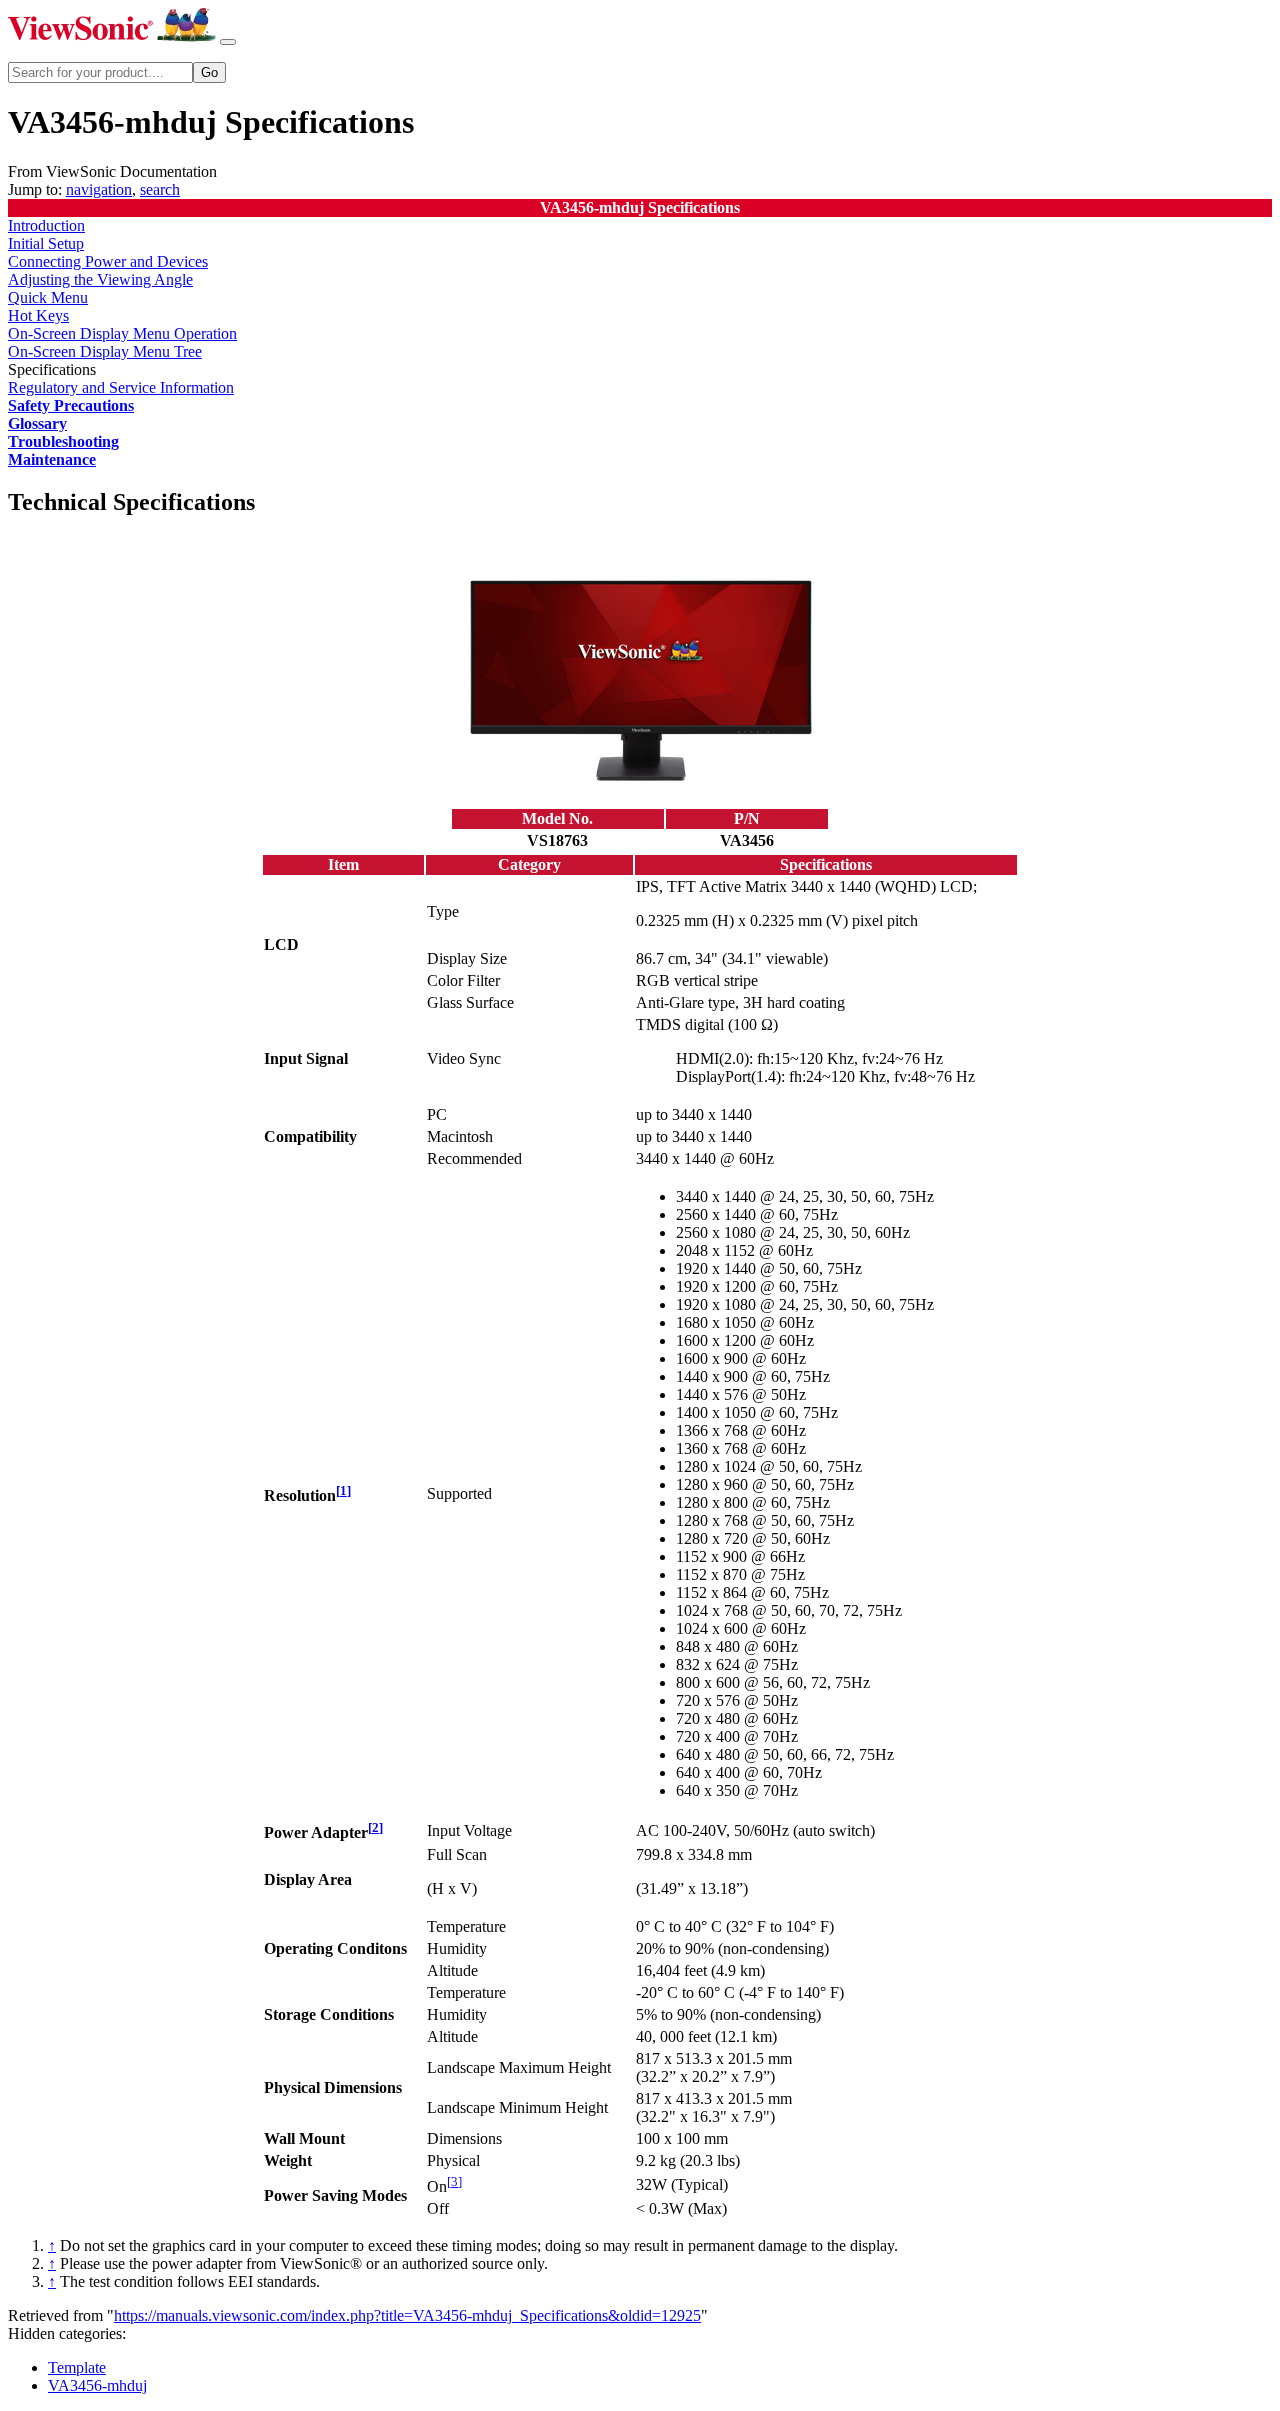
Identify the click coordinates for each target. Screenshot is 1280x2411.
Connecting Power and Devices (108, 261)
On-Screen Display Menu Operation (122, 333)
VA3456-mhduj (97, 2385)
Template (77, 2367)
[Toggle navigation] (228, 42)
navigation (99, 189)
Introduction (46, 225)
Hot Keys (38, 315)
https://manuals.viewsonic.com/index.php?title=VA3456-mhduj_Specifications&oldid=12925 (407, 2315)
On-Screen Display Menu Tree (105, 351)
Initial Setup (46, 243)
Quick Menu (48, 297)
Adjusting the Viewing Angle (100, 279)
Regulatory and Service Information (121, 387)
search (160, 189)
